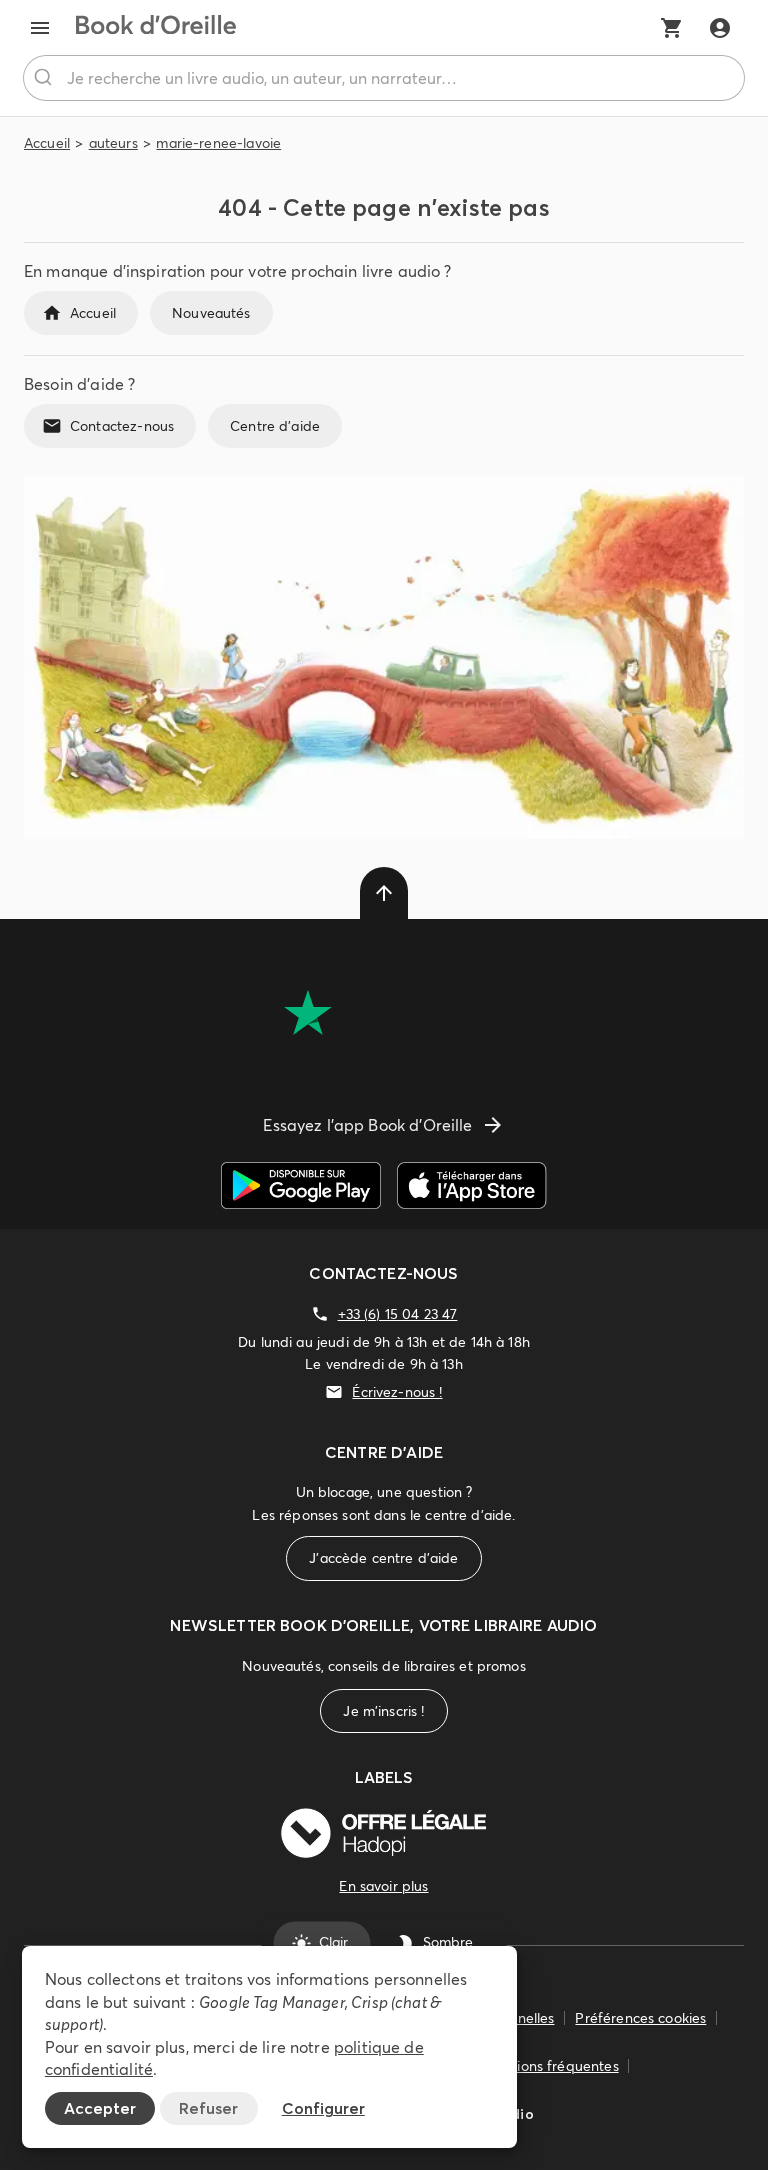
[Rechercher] (45, 78)
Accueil (47, 143)
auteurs (113, 143)
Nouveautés (211, 313)
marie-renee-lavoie (218, 143)
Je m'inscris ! (383, 1711)
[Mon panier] (672, 28)
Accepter (100, 2108)
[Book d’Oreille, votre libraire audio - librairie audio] (156, 28)
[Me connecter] (720, 28)
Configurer (323, 2108)
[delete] (384, 893)
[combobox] (384, 78)
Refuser (208, 2108)
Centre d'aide (275, 426)
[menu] (40, 28)
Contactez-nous (122, 426)
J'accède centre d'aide (383, 1558)
